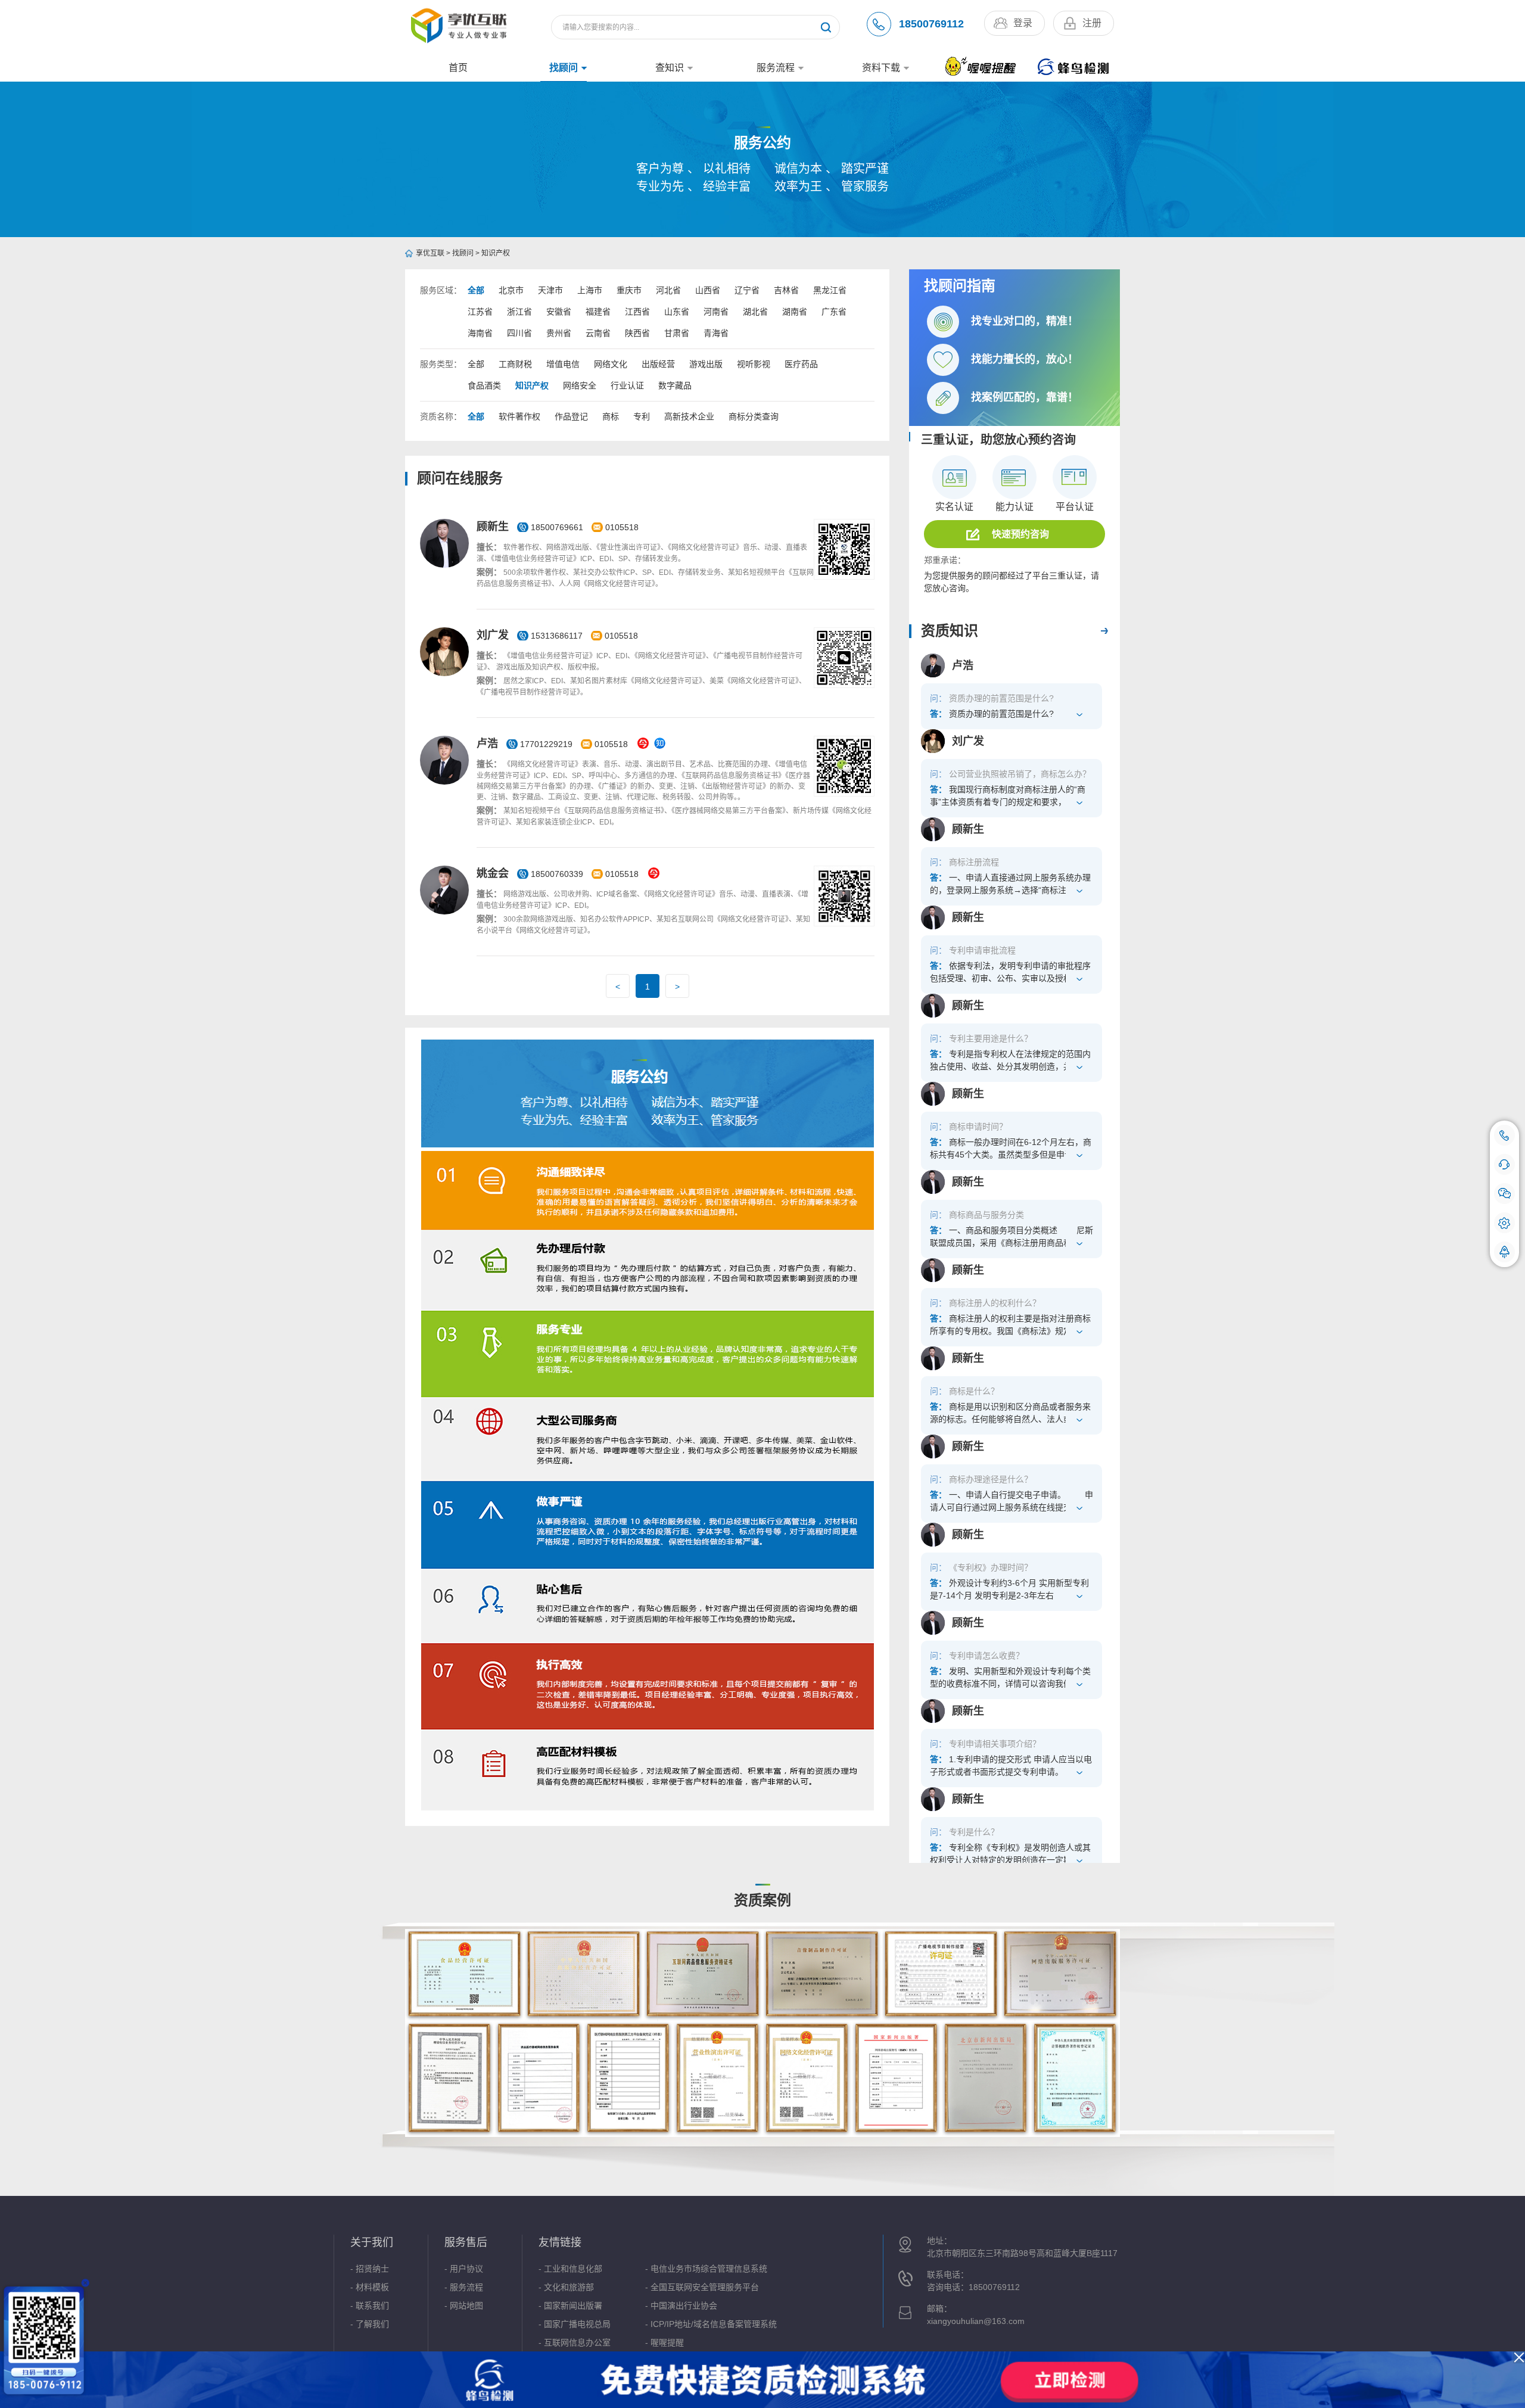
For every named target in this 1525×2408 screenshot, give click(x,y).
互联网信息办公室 (577, 2342)
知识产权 (496, 253)
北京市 (511, 290)
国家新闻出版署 (573, 2306)
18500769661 (557, 527)
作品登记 (571, 416)
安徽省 (559, 312)
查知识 (670, 68)
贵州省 (559, 333)
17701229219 (546, 744)
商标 (611, 416)
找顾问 (564, 68)
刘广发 (493, 635)
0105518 (622, 527)
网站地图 (466, 2306)
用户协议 (466, 2269)
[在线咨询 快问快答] (1504, 1164)
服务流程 (776, 68)
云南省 (598, 333)
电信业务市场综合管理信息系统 (709, 2269)
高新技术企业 (689, 416)
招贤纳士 (372, 2269)
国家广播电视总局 (577, 2324)
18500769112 (931, 24)
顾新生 (493, 527)
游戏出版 (706, 364)
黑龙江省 (830, 290)
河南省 (716, 312)
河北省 (668, 290)
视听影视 (754, 364)
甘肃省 (677, 333)
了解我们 (372, 2324)
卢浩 (487, 743)
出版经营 (658, 364)
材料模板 (372, 2287)
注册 (1092, 23)
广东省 (834, 312)
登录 (1023, 23)
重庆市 (629, 290)
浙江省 (519, 312)
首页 (458, 68)
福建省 (598, 312)
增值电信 (563, 364)
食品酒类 (484, 385)
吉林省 (786, 290)
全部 (476, 290)
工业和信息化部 (573, 2269)
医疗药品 (801, 364)
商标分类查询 (754, 416)
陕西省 (637, 333)
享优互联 (430, 253)
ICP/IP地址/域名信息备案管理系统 (714, 2324)
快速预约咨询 (1020, 534)
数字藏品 (675, 385)
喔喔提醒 (667, 2342)
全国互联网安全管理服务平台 (705, 2287)
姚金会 (493, 873)
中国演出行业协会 (684, 2306)
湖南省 (795, 312)
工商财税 (515, 364)
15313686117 (558, 636)
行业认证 (627, 385)
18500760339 (557, 874)
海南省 (480, 333)
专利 (642, 416)
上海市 (590, 290)
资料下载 (881, 68)
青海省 (716, 333)
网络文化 (611, 364)
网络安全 (580, 385)
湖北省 (755, 312)
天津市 (550, 290)
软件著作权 (519, 416)
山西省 (708, 290)
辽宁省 (747, 290)
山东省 (677, 312)
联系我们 (372, 2306)
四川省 (519, 333)
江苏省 (480, 312)
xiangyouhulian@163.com (976, 2321)
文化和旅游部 (569, 2287)
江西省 (637, 312)
